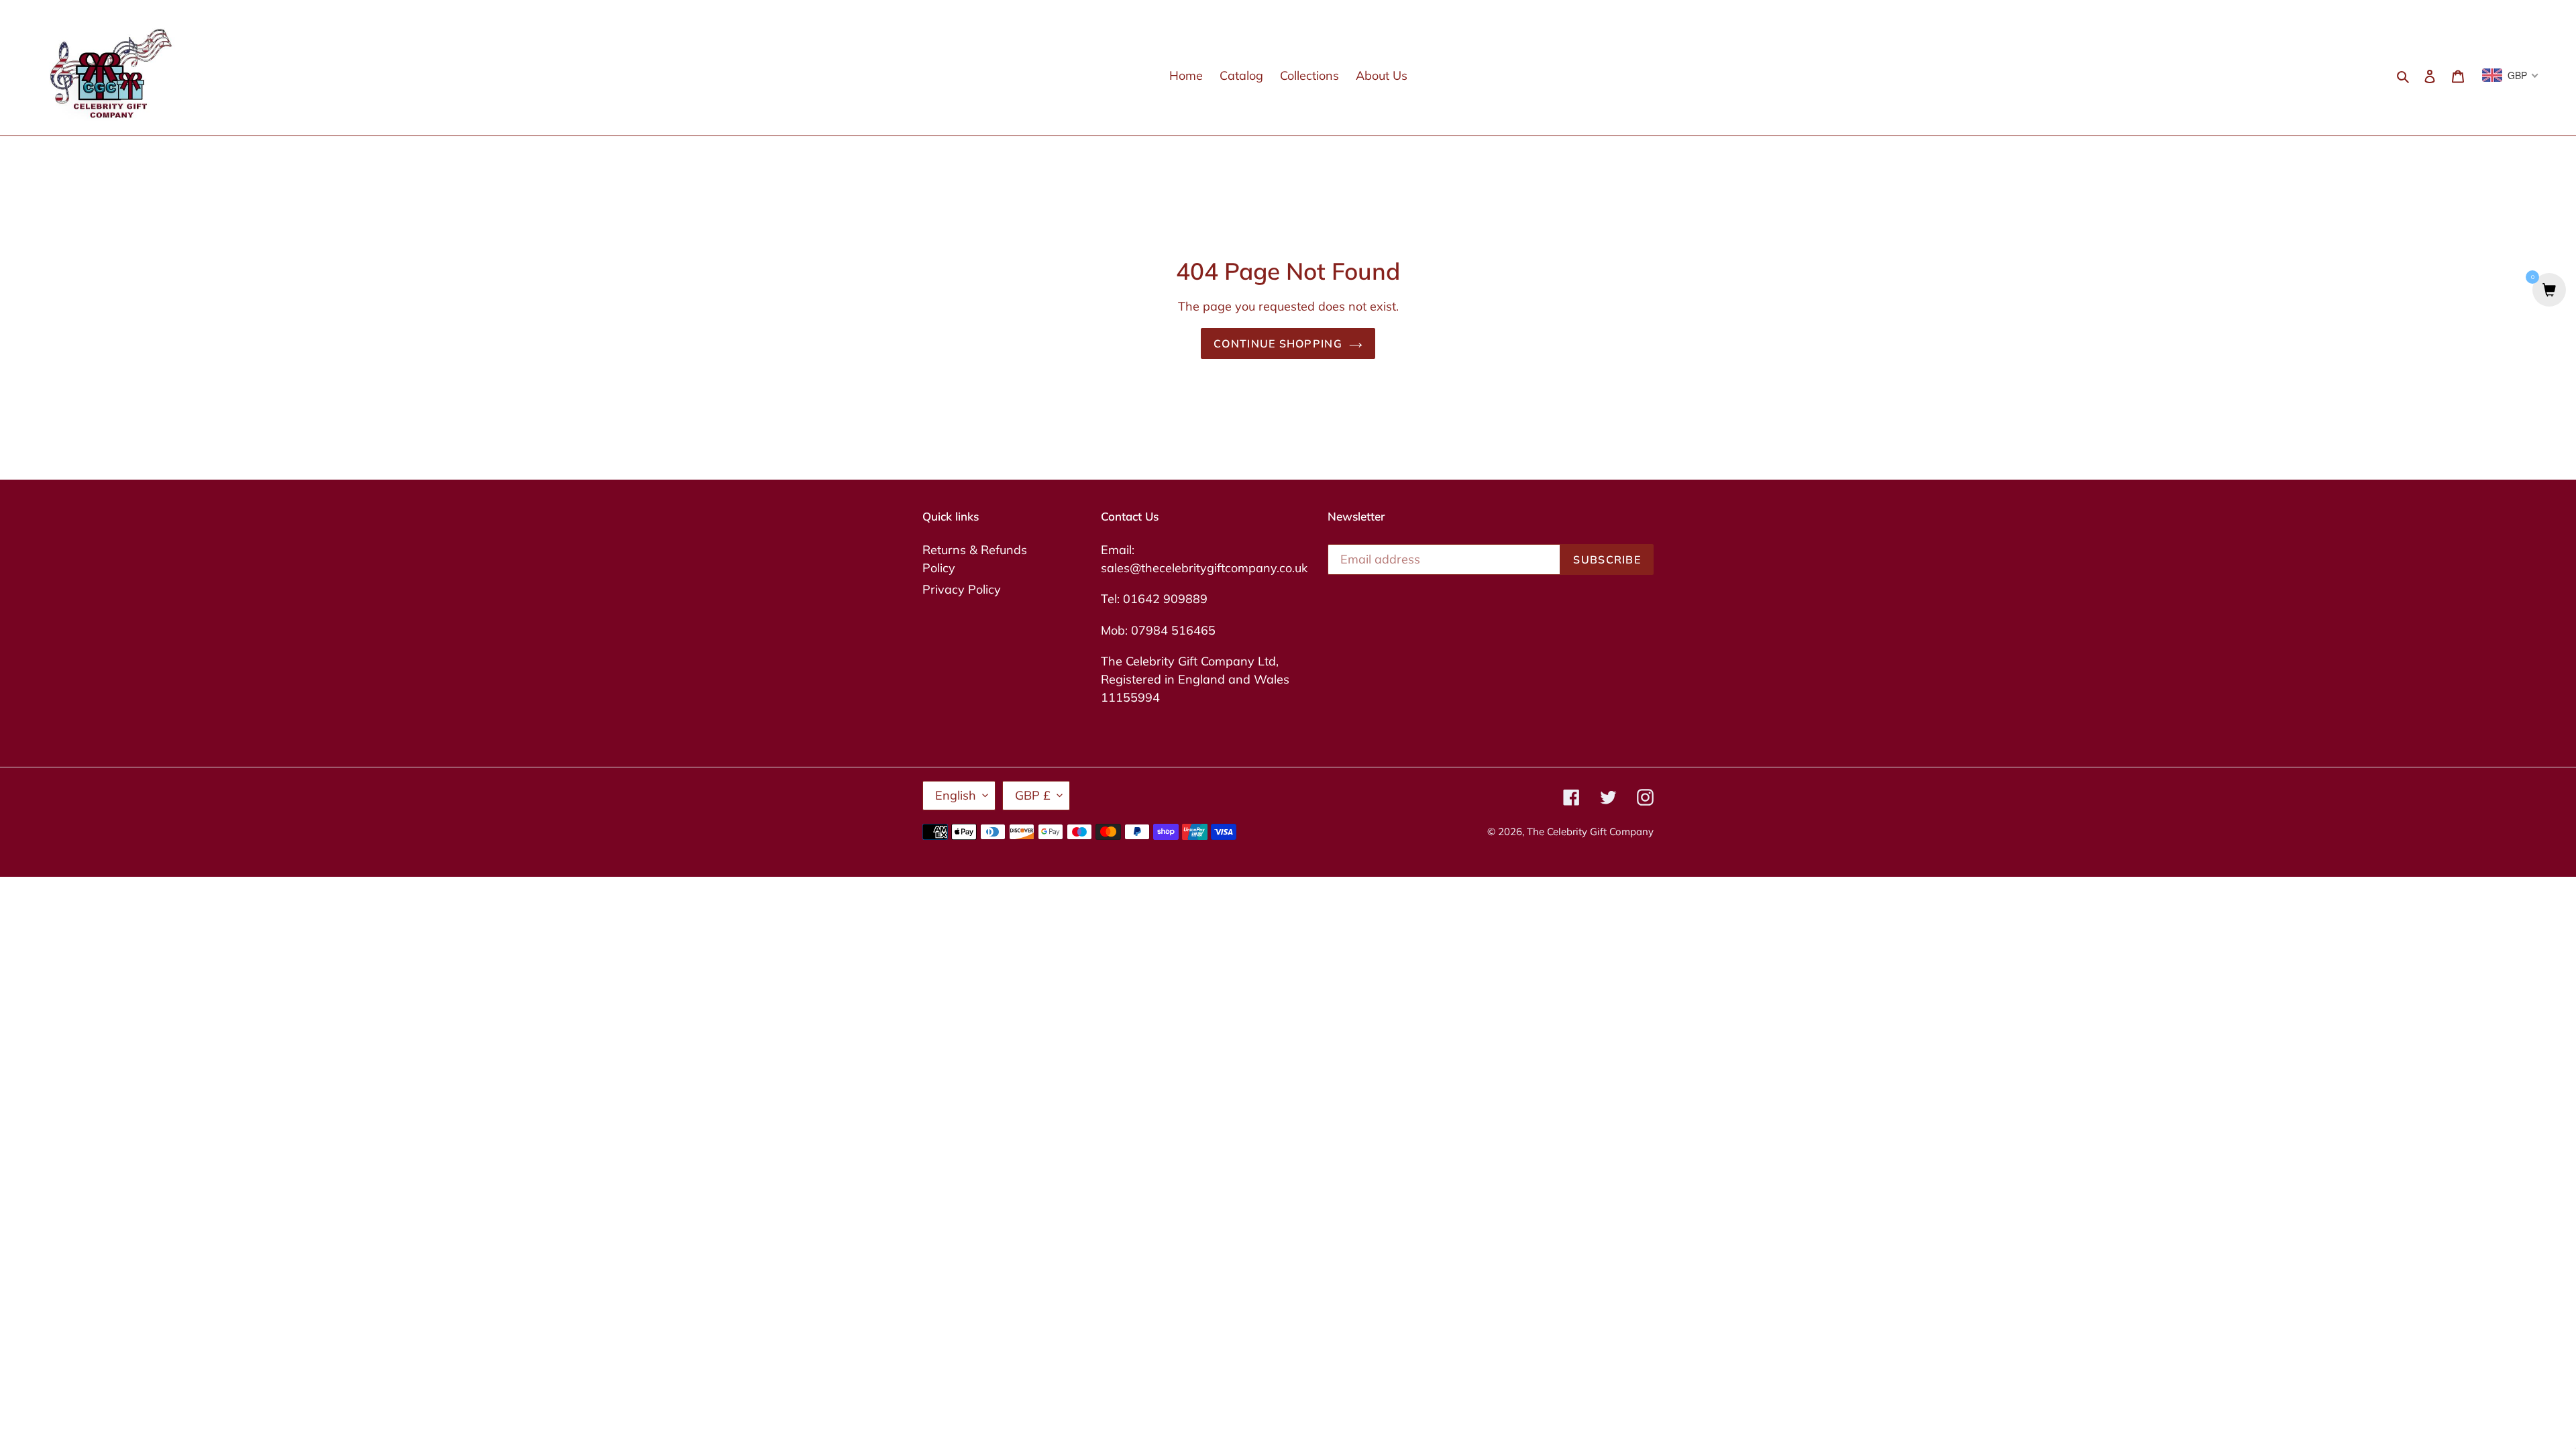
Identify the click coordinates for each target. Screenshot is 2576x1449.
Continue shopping (1278, 343)
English (956, 795)
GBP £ (1033, 795)
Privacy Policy (962, 589)
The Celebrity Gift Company (1590, 831)
